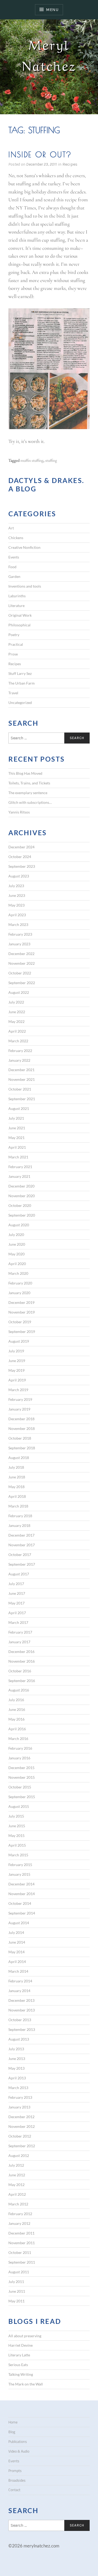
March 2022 (18, 1041)
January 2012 (19, 2223)
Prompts (15, 2471)
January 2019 (19, 1409)
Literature (16, 606)
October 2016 (20, 1671)
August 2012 (19, 2155)
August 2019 (19, 1341)
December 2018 (21, 1419)
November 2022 (22, 963)
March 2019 (18, 1390)
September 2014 (22, 1913)
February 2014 (20, 1981)
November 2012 (22, 2126)
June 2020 (17, 1244)
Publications (18, 2442)
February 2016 (20, 1748)
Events (14, 557)
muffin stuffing (32, 460)
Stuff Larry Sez (20, 673)
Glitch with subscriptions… (30, 802)
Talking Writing (21, 2374)
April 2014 (17, 1962)
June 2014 (17, 1942)
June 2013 (17, 2059)
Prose (13, 654)
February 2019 (20, 1399)
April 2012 (17, 2194)
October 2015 (20, 1787)
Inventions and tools (25, 586)
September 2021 (22, 1099)
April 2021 (17, 1147)
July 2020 (16, 1235)
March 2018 (18, 1506)
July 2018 (16, 1467)
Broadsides (17, 2480)
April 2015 (17, 1845)
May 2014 (16, 1952)
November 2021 (22, 1079)
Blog (12, 2432)
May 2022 (16, 1021)
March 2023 (18, 924)
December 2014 (21, 1884)
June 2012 (17, 2175)
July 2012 (16, 2165)
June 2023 (17, 895)
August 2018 (19, 1458)
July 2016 (16, 1700)
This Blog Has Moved (25, 773)
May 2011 (16, 2301)
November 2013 (22, 2010)
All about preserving (25, 2336)
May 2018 (16, 1487)
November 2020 (22, 1196)
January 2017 (19, 1642)
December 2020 (21, 1186)
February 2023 (20, 934)
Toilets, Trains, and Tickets (29, 783)
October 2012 (20, 2136)
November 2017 (22, 1545)
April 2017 (17, 1613)
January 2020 (19, 1293)
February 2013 (20, 2097)
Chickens (16, 538)
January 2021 (19, 1176)
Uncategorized (20, 703)
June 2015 (17, 1826)
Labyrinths (17, 596)
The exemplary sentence (28, 793)
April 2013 (17, 2078)
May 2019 (16, 1370)
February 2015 (20, 1865)
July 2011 (16, 2282)
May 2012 (16, 2185)
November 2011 (22, 2243)
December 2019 (21, 1302)
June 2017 (17, 1593)
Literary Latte (19, 2355)
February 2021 (20, 1167)
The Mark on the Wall (26, 2384)
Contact (14, 2490)
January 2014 (19, 1991)
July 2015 (16, 1816)
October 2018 (20, 1438)
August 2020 (19, 1225)
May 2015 (16, 1835)
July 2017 (16, 1584)
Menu (52, 10)
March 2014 (18, 1971)
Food (12, 567)
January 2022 (19, 1060)
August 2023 (19, 876)
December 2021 (21, 1070)
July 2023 (16, 886)
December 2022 (21, 954)
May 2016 (16, 1719)
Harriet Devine (21, 2345)
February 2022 (20, 1051)
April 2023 (17, 915)
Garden (14, 576)
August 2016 (19, 1690)
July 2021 (16, 1118)
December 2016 (21, 1652)
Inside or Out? (40, 154)
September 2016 (22, 1681)
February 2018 (20, 1516)
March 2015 (18, 1855)
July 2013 (16, 2049)
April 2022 (17, 1031)
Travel (13, 693)
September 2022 (22, 983)
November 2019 (22, 1312)
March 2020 (18, 1273)
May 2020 (16, 1254)
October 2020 (20, 1205)
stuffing (51, 460)
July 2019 (16, 1351)
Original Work (20, 615)
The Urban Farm (22, 683)
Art (11, 528)
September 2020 (22, 1215)
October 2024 (20, 857)
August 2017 (19, 1574)
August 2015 (19, 1806)
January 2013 (19, 2107)
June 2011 (17, 2291)
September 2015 (22, 1797)
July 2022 (16, 1002)
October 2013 (20, 2020)
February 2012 (20, 2214)
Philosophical (19, 625)
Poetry (14, 635)
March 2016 (18, 1739)
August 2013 (19, 2039)
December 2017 (21, 1535)
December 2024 (21, 847)
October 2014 (20, 1903)
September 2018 (22, 1448)
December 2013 (21, 2000)
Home (13, 2422)
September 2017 (22, 1564)
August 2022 (19, 992)
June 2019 (17, 1361)
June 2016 (17, 1709)
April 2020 (17, 1264)
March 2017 (18, 1622)
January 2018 (19, 1525)
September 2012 (22, 2146)
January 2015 (19, 1874)
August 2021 (19, 1108)
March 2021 (18, 1157)
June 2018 (17, 1477)
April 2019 (17, 1380)
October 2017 (20, 1555)
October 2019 (20, 1322)
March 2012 (18, 2204)
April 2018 (17, 1496)
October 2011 (20, 2252)
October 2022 (20, 973)
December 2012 (21, 2117)
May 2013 (16, 2068)
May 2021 (16, 1138)
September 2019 (22, 1332)
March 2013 (18, 2088)
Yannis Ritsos (19, 812)
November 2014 (22, 1894)
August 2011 (19, 2272)
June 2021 (17, 1128)
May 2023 (16, 905)
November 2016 (22, 1661)
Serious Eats (18, 2365)
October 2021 (20, 1089)
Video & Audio (19, 2451)
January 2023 (19, 944)
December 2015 (21, 1768)
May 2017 (16, 1603)
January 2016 (19, 1758)
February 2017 (20, 1632)
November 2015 (22, 1777)
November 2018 (22, 1428)
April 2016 (17, 1729)
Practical (16, 644)
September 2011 (22, 2262)
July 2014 (16, 1932)
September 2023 (22, 866)
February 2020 (20, 1283)
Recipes (70, 164)
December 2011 (21, 2233)
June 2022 (17, 1012)
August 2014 (19, 1923)
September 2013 (22, 2029)
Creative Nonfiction (24, 547)
